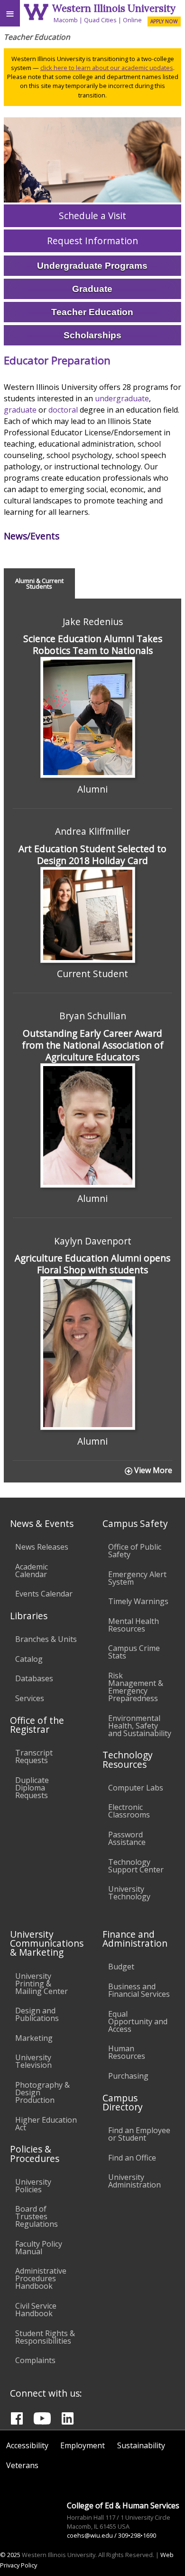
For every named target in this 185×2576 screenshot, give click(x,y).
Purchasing (128, 2076)
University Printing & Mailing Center (42, 1984)
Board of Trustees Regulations (37, 2216)
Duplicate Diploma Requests (32, 1788)
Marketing (34, 2038)
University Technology (129, 1893)
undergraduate (122, 398)
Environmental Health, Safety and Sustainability (140, 1726)
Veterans (22, 2465)
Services (30, 1698)
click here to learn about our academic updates (107, 68)
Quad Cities (100, 20)
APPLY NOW (164, 21)
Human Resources (127, 2052)
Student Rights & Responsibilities (45, 2337)
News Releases (42, 1547)
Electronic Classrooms (129, 1811)
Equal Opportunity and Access (138, 2021)
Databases (34, 1678)
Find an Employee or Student (139, 2134)
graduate (20, 410)
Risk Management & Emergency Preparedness (136, 1687)
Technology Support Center (136, 1866)
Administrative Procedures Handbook (41, 2278)
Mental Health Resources (134, 1625)
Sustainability (141, 2445)
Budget (121, 1967)
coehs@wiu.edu (90, 2535)
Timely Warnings (138, 1601)
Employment (83, 2445)
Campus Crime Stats (134, 1652)
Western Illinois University (114, 8)
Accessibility (27, 2445)
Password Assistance (127, 1838)
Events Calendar (44, 1594)
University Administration (134, 2181)
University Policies (33, 2186)
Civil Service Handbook (36, 2310)
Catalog (29, 1659)
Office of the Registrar (37, 1725)
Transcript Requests (34, 1756)
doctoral (63, 410)
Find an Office (132, 2158)
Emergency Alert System (137, 1578)
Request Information (92, 241)
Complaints (35, 2360)
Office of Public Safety (135, 1551)
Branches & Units (46, 1639)
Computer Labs (136, 1788)
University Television (33, 2061)
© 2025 (10, 2555)
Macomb (66, 20)
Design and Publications (37, 2014)
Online (132, 20)
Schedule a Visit (92, 216)
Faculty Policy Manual (39, 2248)
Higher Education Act (46, 2124)
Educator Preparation (57, 360)
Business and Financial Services (139, 1990)
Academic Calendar (32, 1570)
